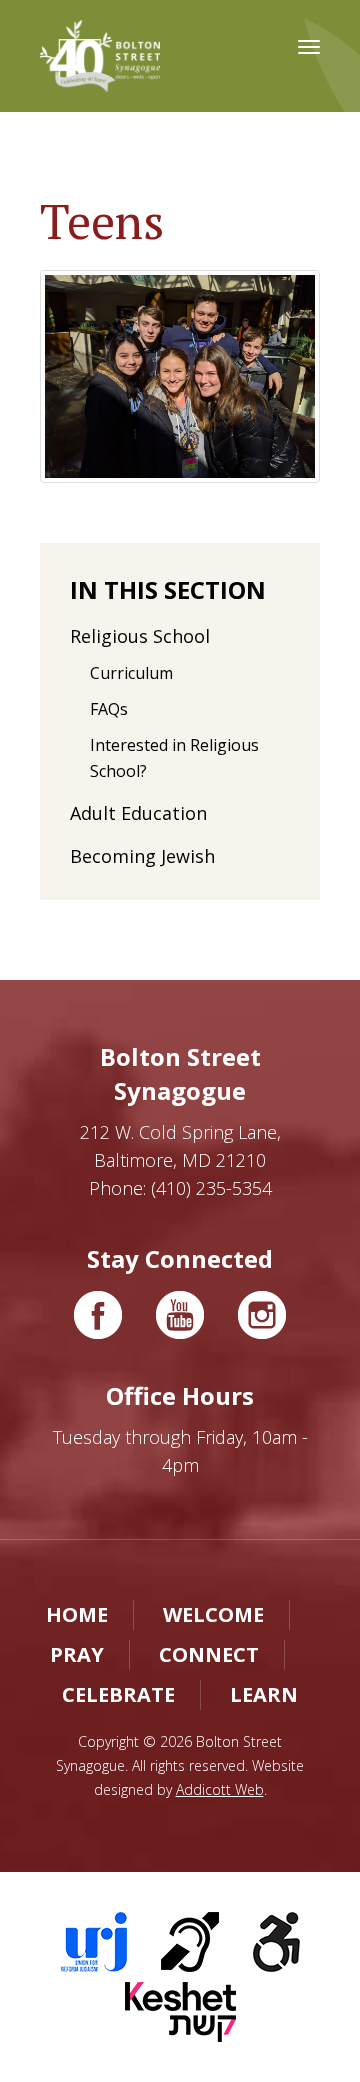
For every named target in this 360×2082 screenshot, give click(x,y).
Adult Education (138, 813)
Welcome (213, 1614)
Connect (209, 1654)
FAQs (109, 709)
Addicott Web (220, 1789)
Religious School (140, 636)
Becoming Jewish (142, 856)
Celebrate (118, 1694)
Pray (77, 1654)
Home (77, 1614)
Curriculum (131, 673)
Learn (264, 1694)
